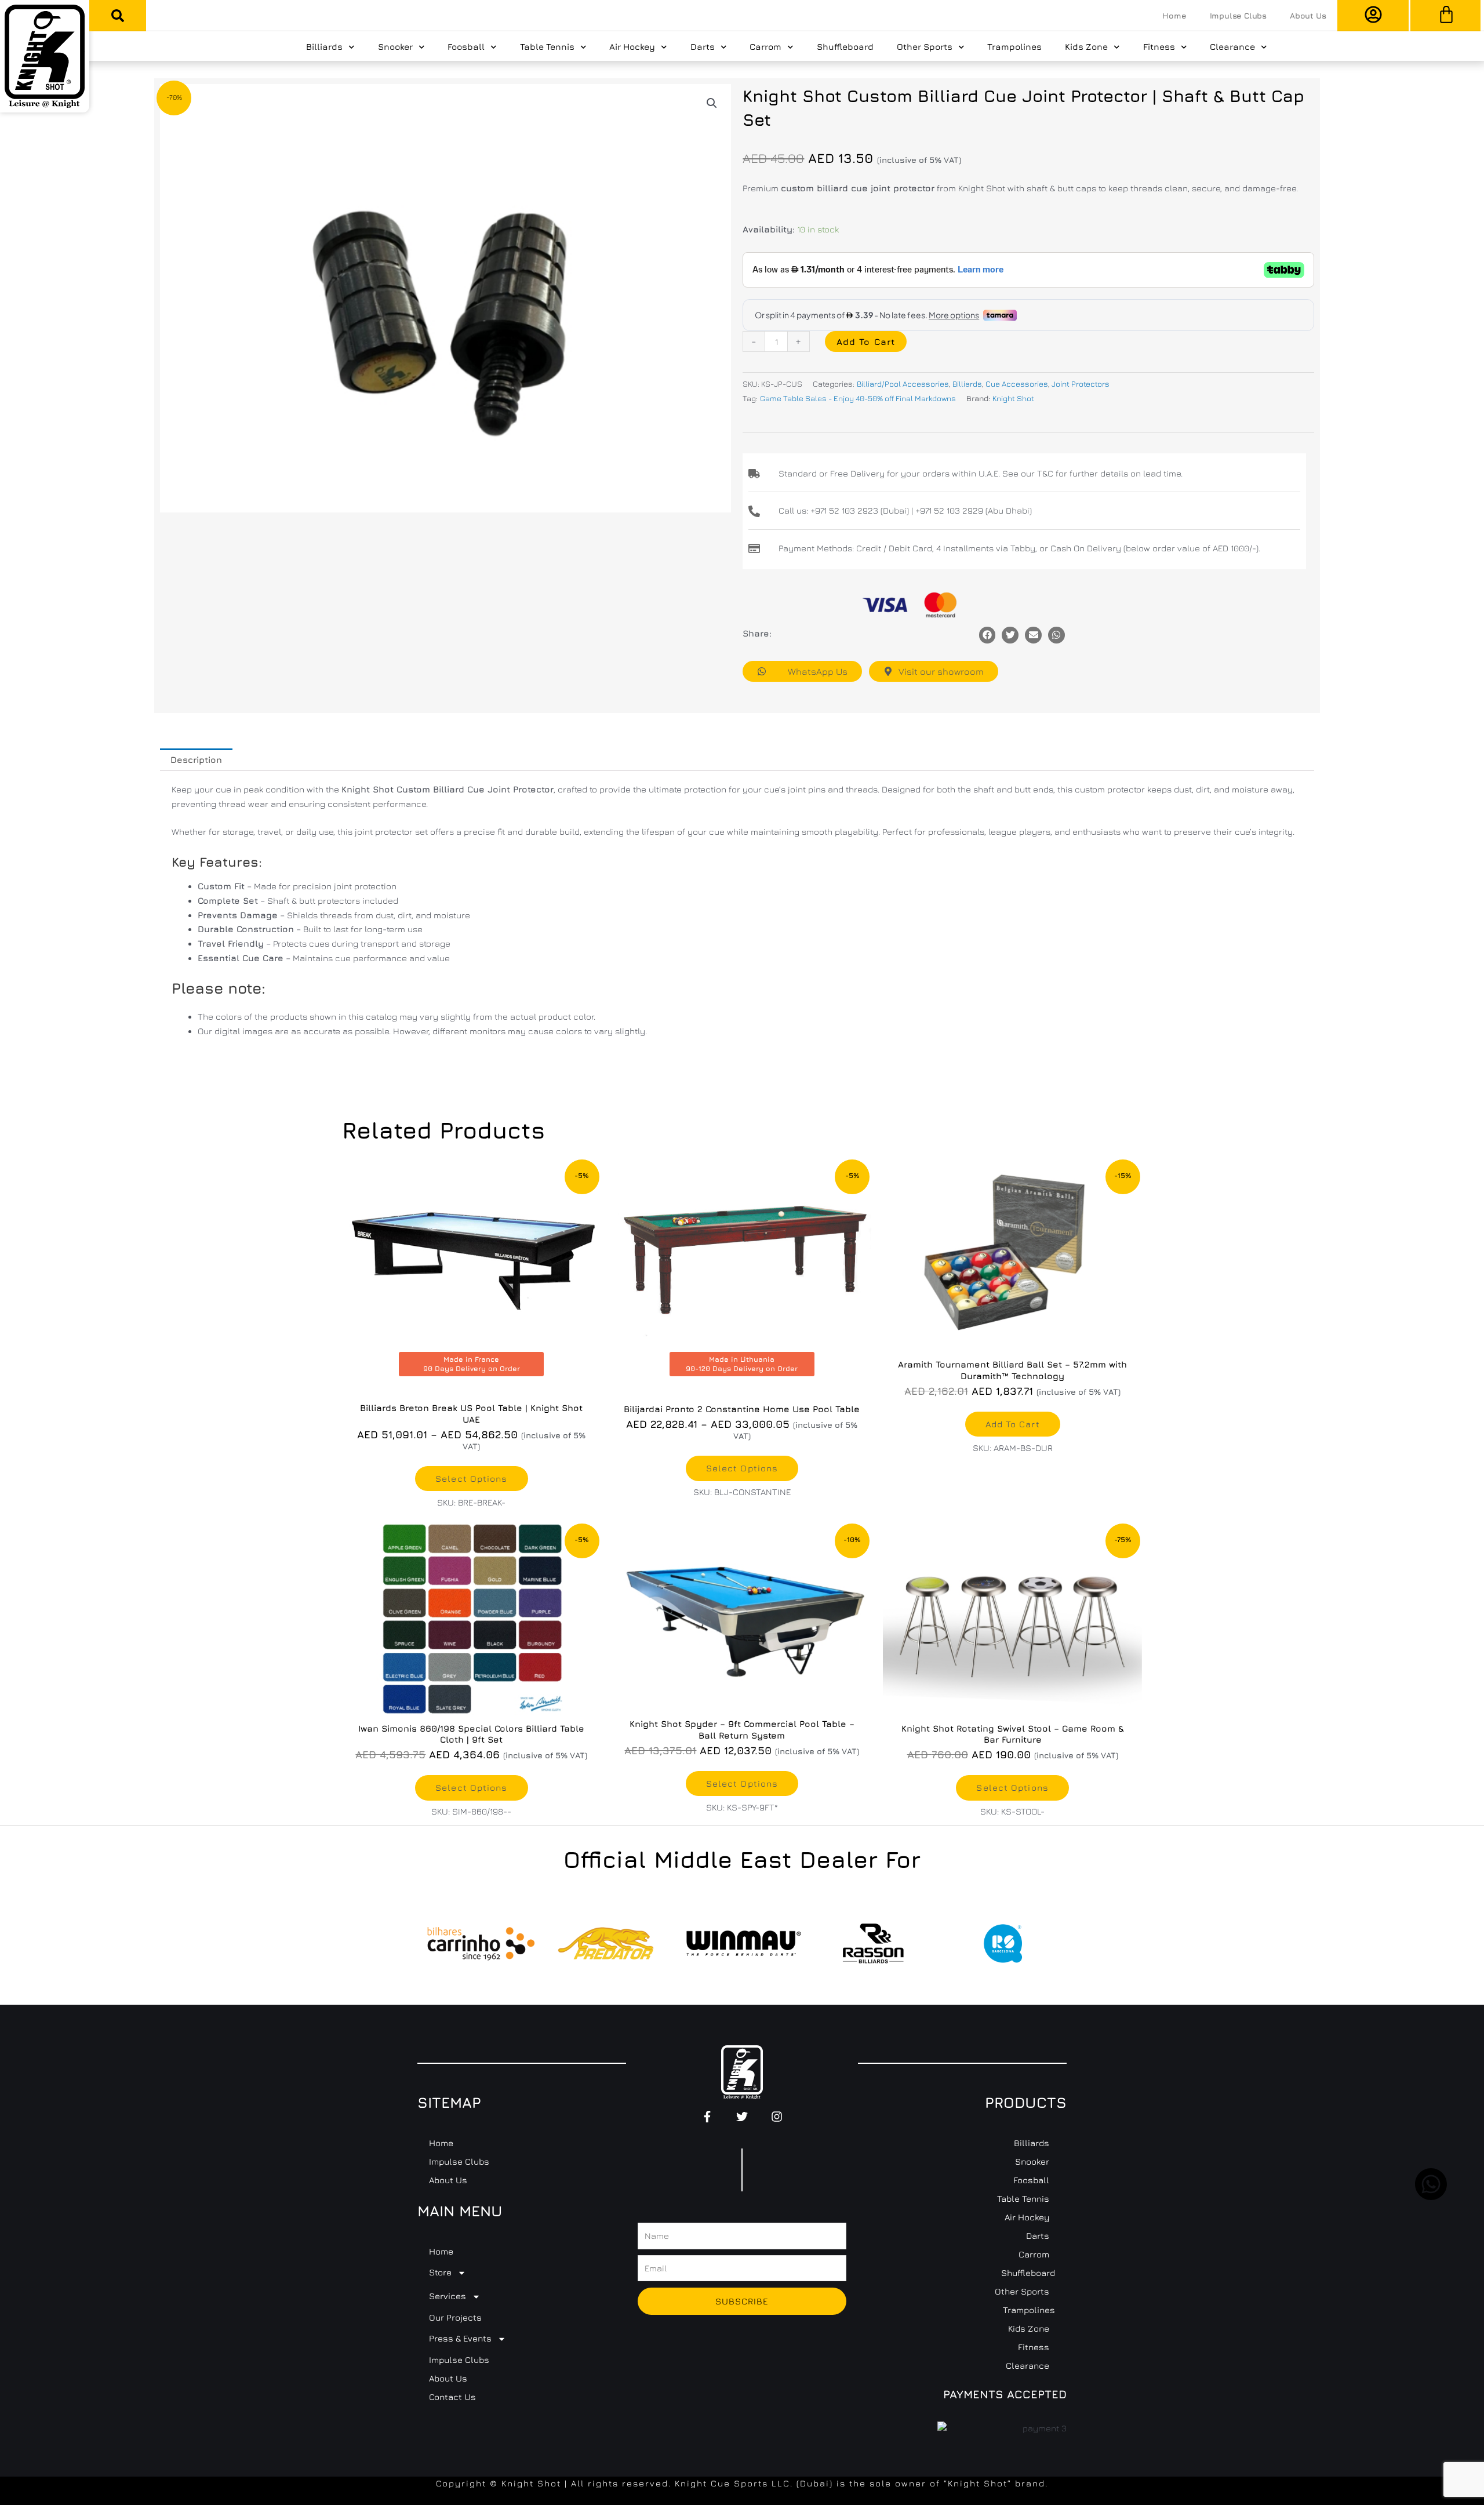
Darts (703, 47)
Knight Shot (1013, 398)
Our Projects (455, 2317)
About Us (1308, 16)
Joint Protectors (1081, 384)
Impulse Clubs (1238, 16)
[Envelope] (1033, 635)
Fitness (1159, 47)
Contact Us (452, 2397)
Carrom (765, 47)
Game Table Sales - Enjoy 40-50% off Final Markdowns (858, 398)
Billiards (324, 47)
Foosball (466, 47)
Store (440, 2272)
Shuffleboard (845, 47)
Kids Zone (1086, 47)
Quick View (1013, 1341)
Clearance (1232, 47)
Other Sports (925, 47)
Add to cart (866, 342)
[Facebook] (987, 635)
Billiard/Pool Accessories (903, 384)
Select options (471, 1479)
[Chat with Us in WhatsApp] (1431, 2197)
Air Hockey (632, 47)
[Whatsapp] (1056, 635)
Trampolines (1014, 47)
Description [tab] (196, 760)
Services (448, 2296)
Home (1174, 16)
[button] (118, 16)
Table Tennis (547, 47)
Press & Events (460, 2338)
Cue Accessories (1017, 384)
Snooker (395, 47)
